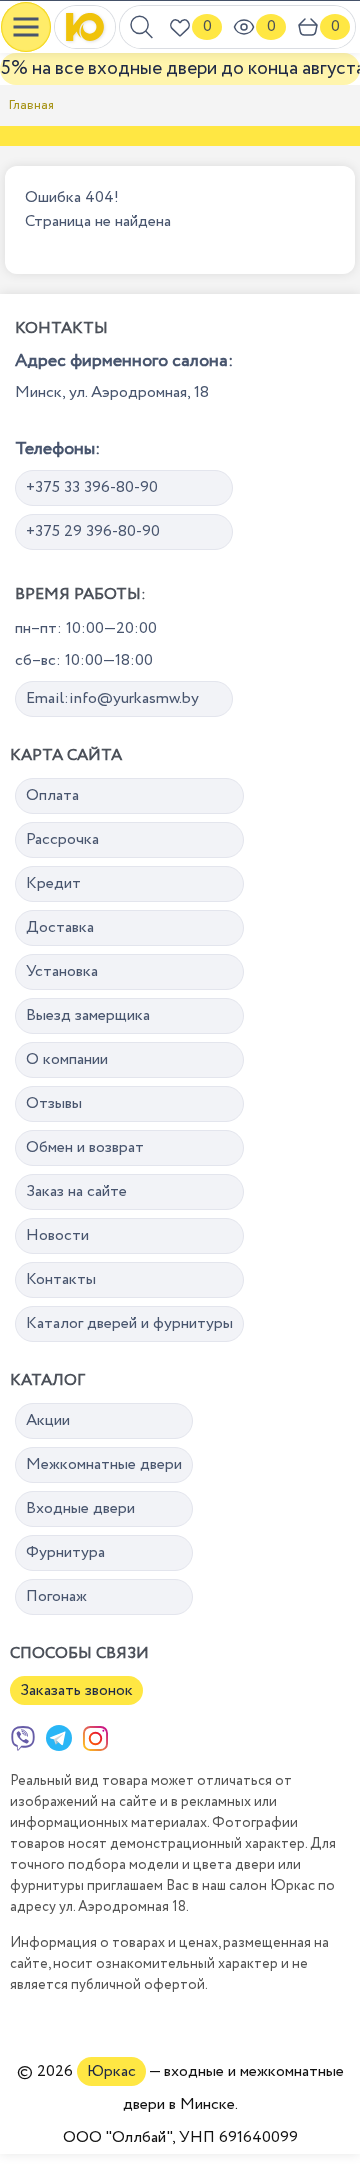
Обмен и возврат (85, 1147)
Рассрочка (62, 839)
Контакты (61, 1279)
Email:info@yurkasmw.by (112, 698)
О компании (67, 1059)
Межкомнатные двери (104, 1464)
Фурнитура (65, 1552)
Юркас (111, 2071)
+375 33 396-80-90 (92, 487)
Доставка (60, 927)
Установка (62, 971)
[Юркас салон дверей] (85, 27)
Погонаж (56, 1596)
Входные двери (80, 1508)
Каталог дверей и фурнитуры (129, 1323)
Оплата (52, 795)
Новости (57, 1235)
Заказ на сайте (76, 1191)
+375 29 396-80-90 (93, 531)
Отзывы (54, 1103)
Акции (48, 1420)
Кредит (53, 883)
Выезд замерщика (88, 1015)
